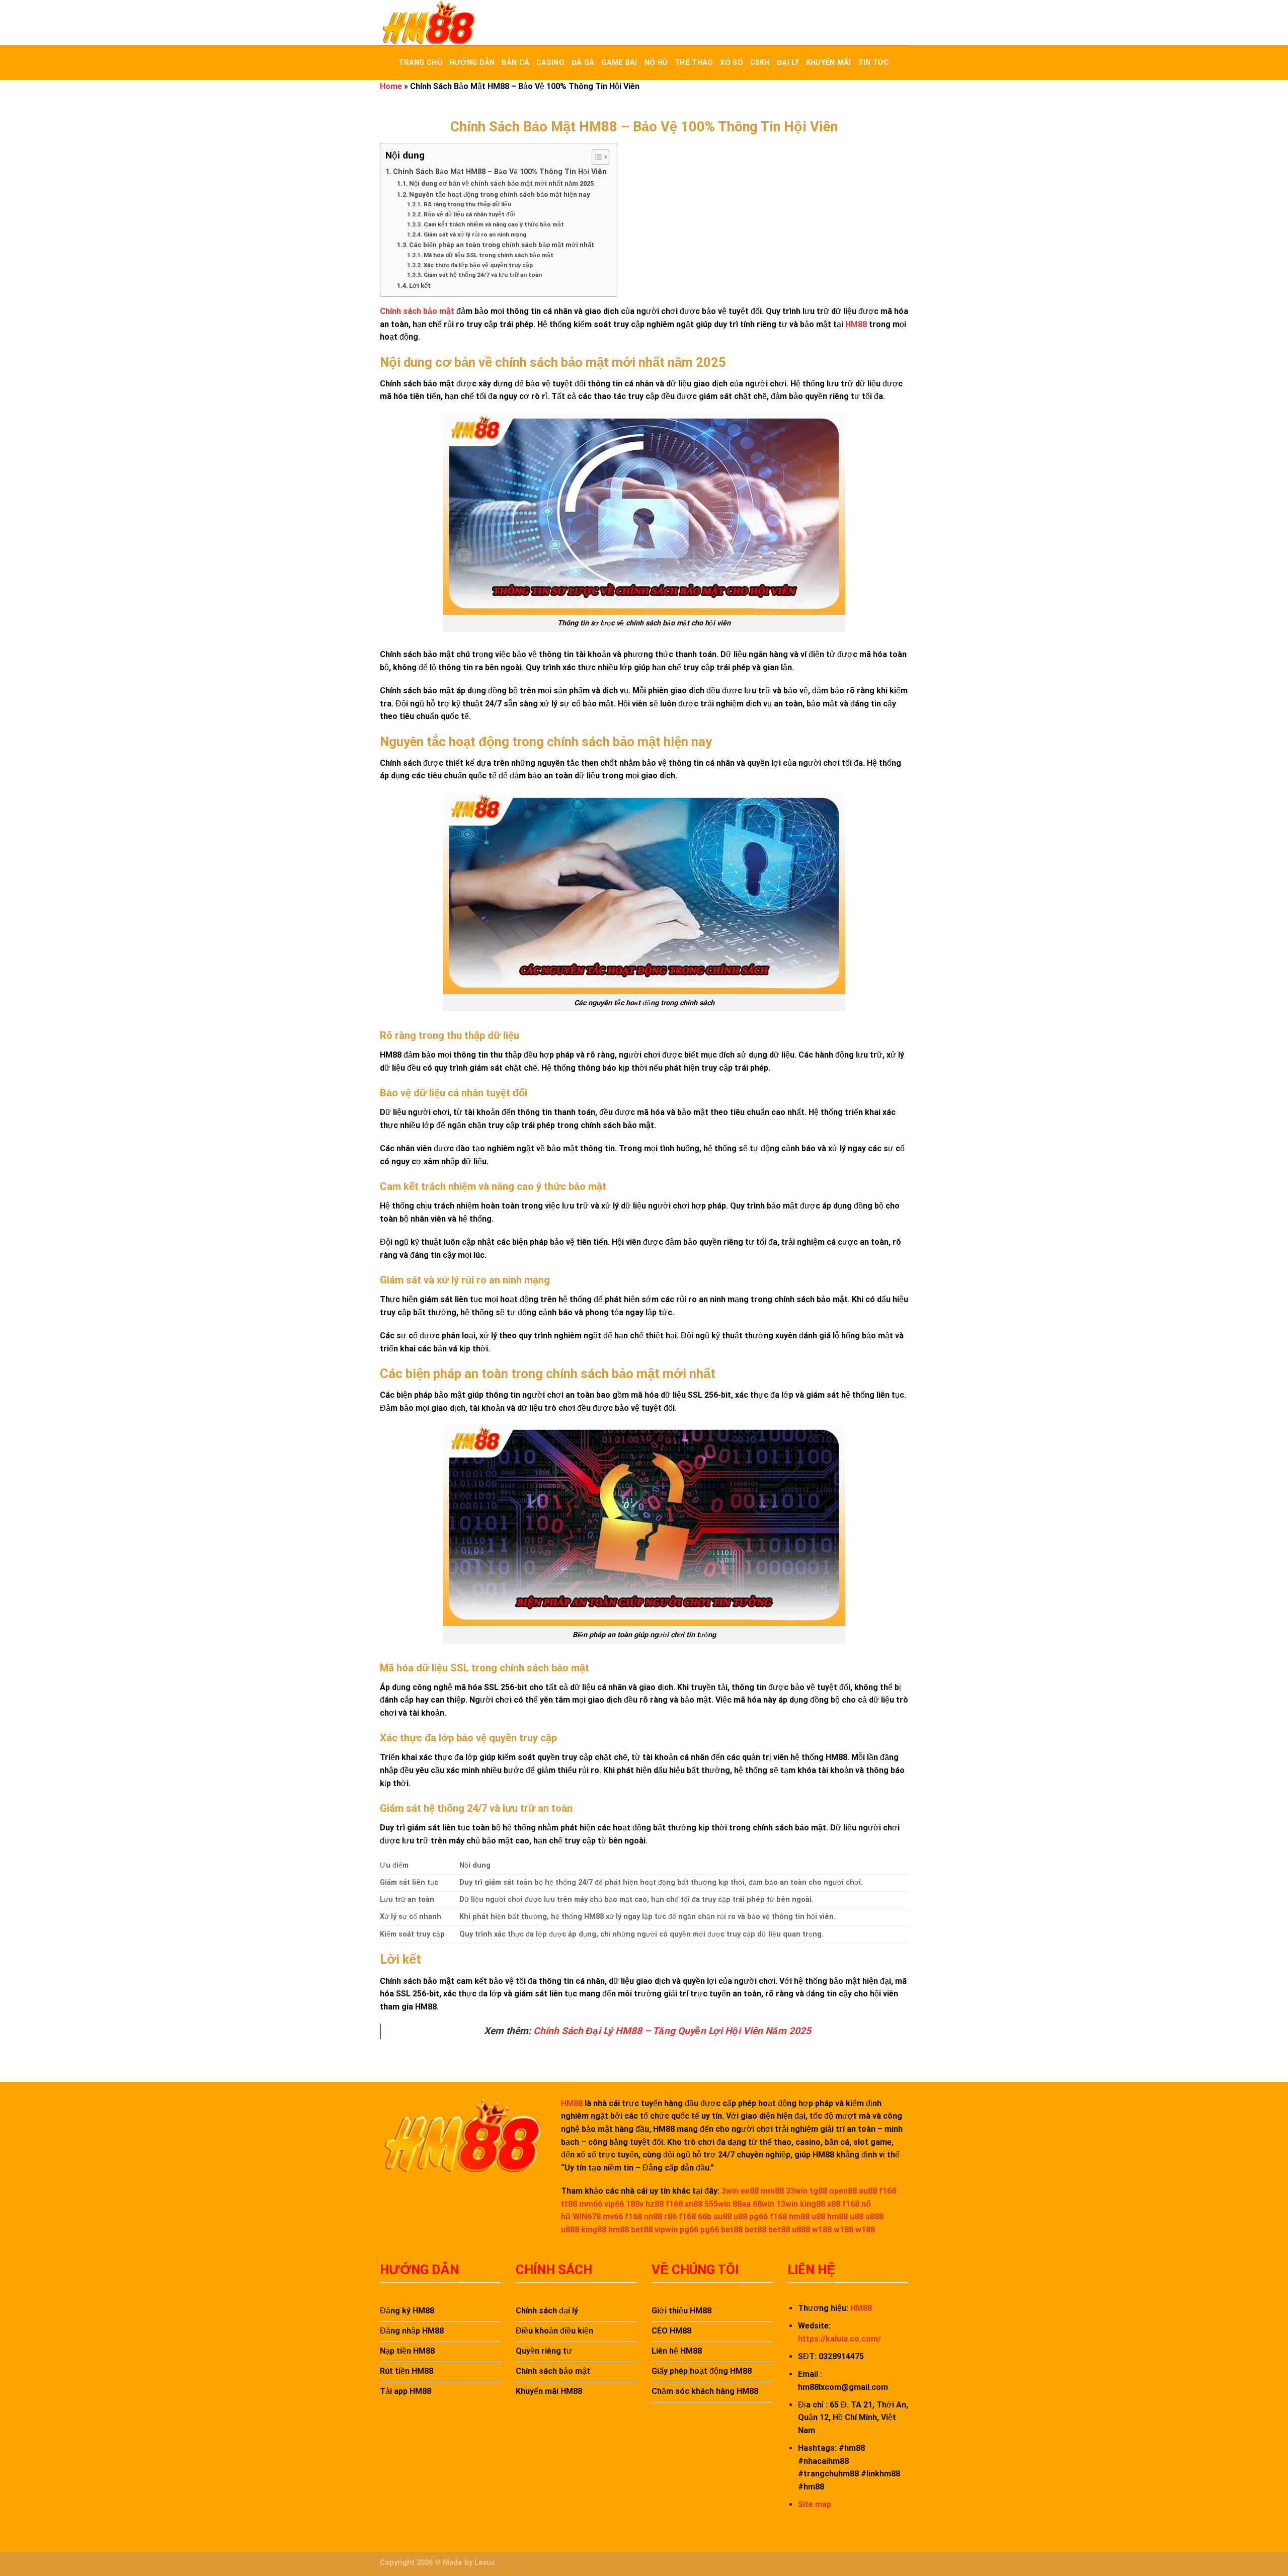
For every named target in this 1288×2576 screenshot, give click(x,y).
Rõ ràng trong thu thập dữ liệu (467, 204)
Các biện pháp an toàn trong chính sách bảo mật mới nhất (502, 245)
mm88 (772, 2191)
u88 (740, 2217)
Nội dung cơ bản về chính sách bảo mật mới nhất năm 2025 (501, 183)
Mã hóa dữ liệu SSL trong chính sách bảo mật (488, 255)
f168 (888, 2191)
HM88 (856, 324)
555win (717, 2204)
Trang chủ (420, 63)
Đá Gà (583, 63)
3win (730, 2191)
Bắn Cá (515, 63)
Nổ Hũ (656, 63)
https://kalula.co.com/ (839, 2339)
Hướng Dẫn (472, 63)
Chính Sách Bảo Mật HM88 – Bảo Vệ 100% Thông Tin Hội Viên (500, 172)
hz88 (655, 2204)
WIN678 (587, 2217)
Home (391, 86)
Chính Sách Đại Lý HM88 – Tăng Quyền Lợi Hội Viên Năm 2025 (672, 2031)
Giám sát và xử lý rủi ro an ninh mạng (475, 234)
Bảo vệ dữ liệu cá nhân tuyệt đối (469, 214)
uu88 (722, 2217)
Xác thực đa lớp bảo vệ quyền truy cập (478, 265)
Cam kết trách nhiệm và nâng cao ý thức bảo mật (494, 224)
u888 (874, 2217)
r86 (670, 2217)
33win (797, 2191)
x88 (834, 2204)
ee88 (750, 2191)
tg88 (818, 2191)
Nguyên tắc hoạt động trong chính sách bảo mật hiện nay (500, 194)
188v (635, 2204)
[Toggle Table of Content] (595, 157)
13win (787, 2204)
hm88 (799, 2217)
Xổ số (731, 63)
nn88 (653, 2217)
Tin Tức (874, 63)
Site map (815, 2504)
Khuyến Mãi (829, 63)
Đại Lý (788, 63)
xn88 (694, 2204)
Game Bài (619, 63)
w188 (822, 2230)
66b (705, 2217)
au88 (868, 2191)
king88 (813, 2204)
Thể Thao (694, 63)
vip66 (614, 2204)
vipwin (666, 2230)
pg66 (758, 2217)
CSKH (760, 63)
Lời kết (420, 286)
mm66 (591, 2204)
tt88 (569, 2204)
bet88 (642, 2230)
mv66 (613, 2217)
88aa (742, 2204)
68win (763, 2204)
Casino (550, 63)
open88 (843, 2191)
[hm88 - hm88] (430, 23)
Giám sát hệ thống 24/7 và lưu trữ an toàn (482, 275)
